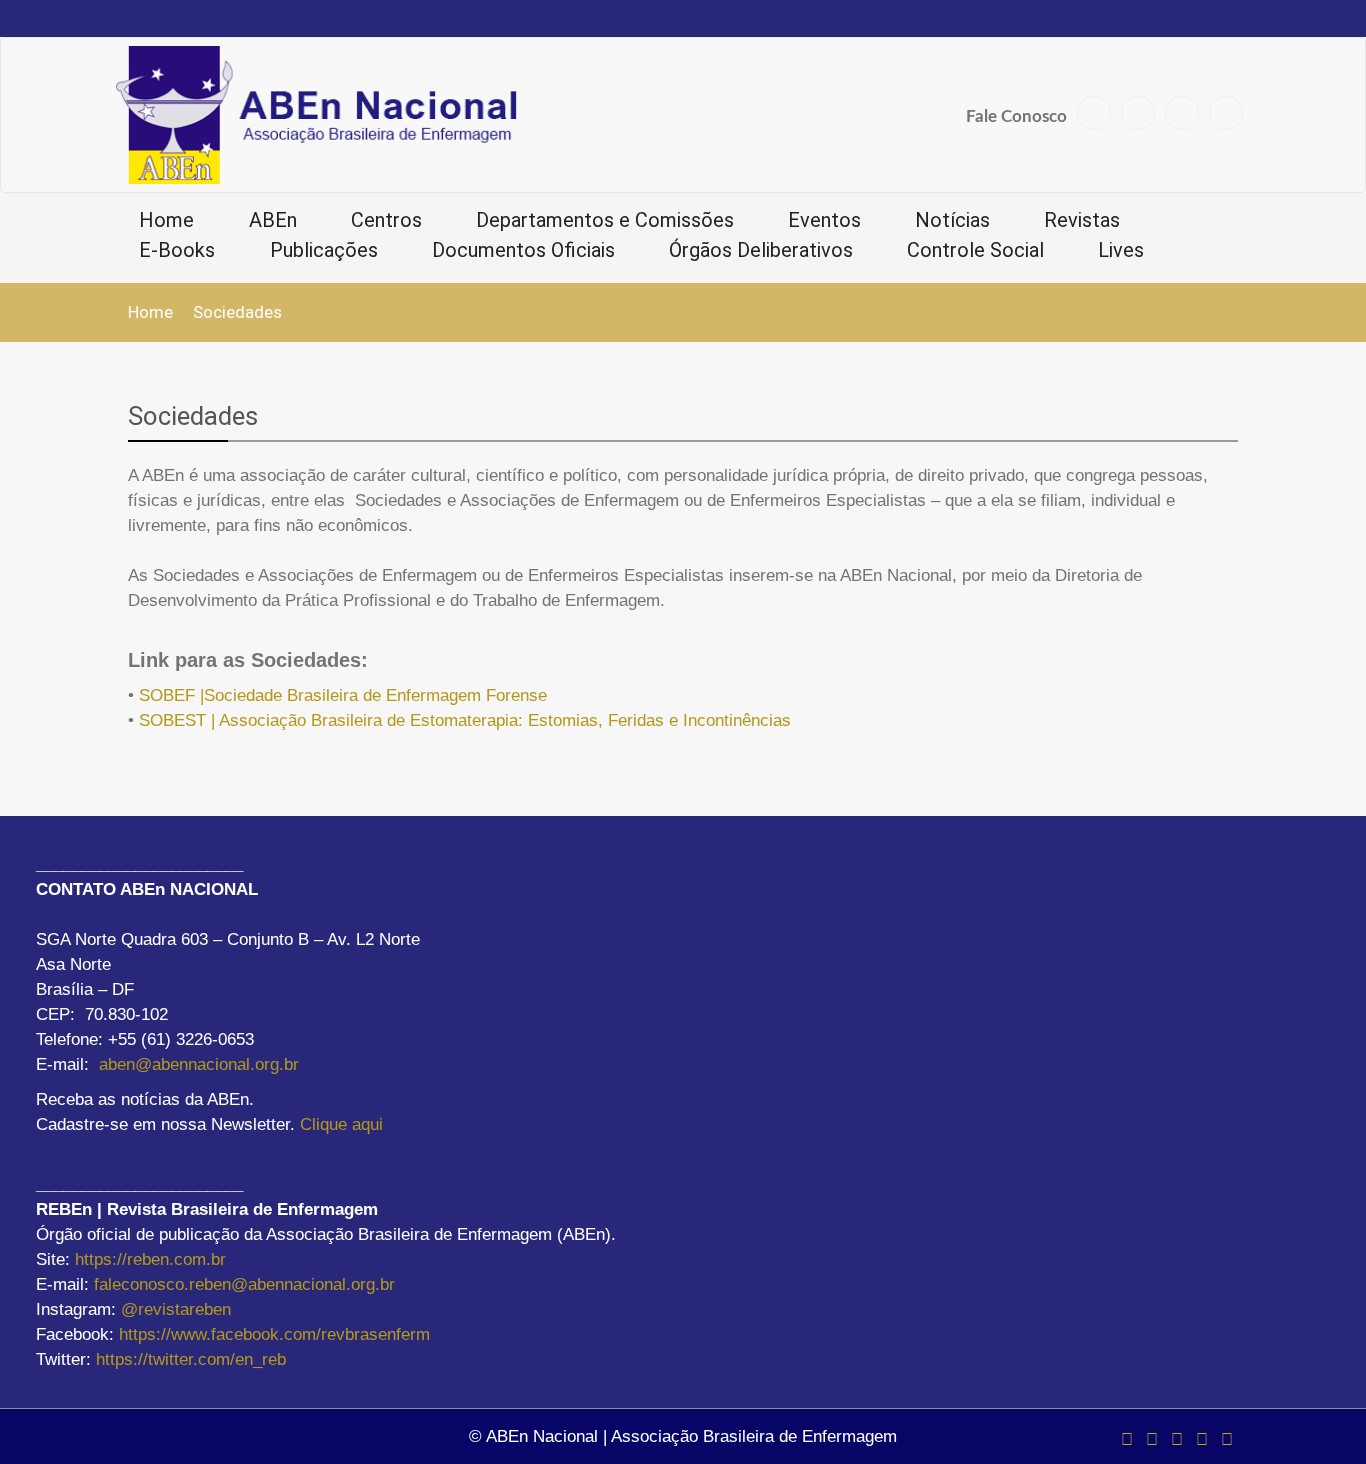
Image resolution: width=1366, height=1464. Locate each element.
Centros (386, 220)
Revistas (1082, 220)
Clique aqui (341, 1124)
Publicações (324, 250)
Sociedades (193, 416)
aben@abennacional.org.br (199, 1064)
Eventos (824, 220)
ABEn (273, 220)
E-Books (177, 250)
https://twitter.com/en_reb (191, 1359)
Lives (1121, 250)
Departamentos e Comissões (605, 220)
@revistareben (176, 1309)
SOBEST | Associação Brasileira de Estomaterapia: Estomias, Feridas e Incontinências (465, 720)
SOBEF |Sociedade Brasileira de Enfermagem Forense (343, 695)
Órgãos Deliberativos (761, 250)
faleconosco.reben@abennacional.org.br (244, 1284)
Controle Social (975, 250)
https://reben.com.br (150, 1259)
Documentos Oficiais (523, 250)
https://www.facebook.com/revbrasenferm (274, 1334)
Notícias (952, 220)
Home (166, 220)
